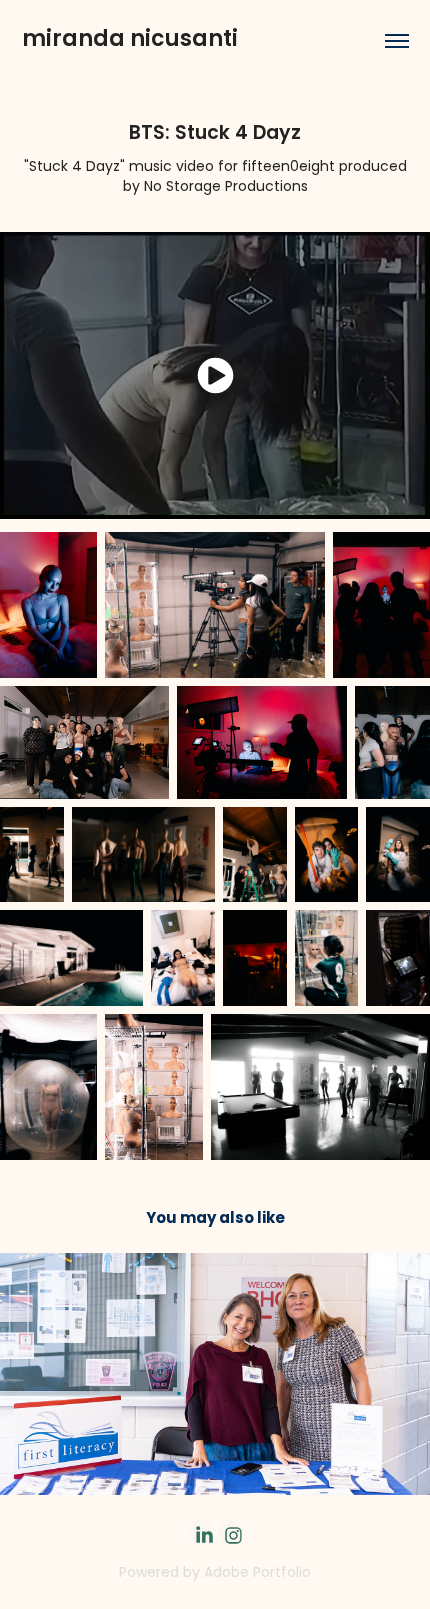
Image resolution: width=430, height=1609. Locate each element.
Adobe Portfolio (257, 1573)
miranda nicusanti (130, 40)
